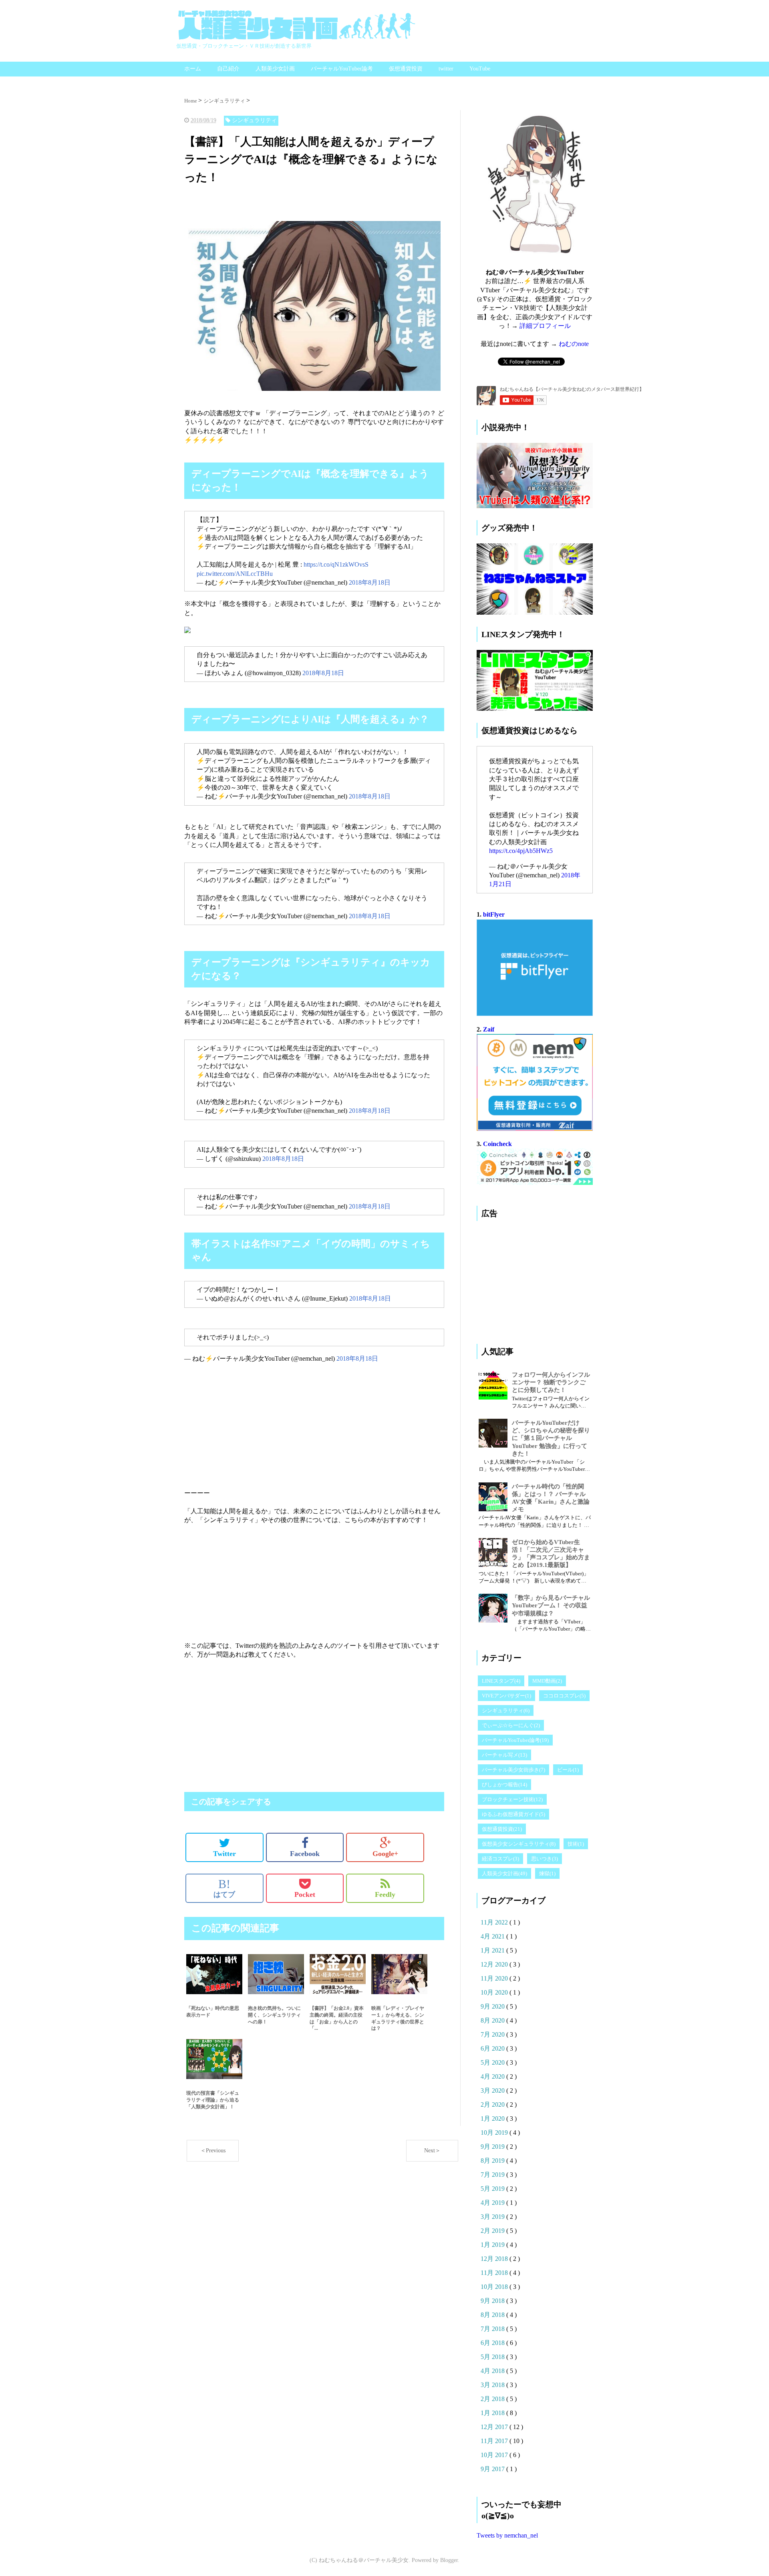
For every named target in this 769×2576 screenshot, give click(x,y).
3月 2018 (493, 2385)
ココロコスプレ (564, 1696)
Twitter (224, 1854)
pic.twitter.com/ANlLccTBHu (235, 574)
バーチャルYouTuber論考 (342, 69)
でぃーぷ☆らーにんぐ (511, 1725)
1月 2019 (493, 2245)
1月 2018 (493, 2413)
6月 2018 (493, 2343)
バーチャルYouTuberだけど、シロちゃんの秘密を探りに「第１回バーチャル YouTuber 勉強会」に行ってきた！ (551, 1438)
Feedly (385, 1894)
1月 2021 (493, 1950)
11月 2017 (495, 2441)
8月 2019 (493, 2161)
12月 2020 (495, 1964)
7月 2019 (493, 2175)
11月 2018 (495, 2273)
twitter (446, 69)
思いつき (545, 1859)
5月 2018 (493, 2357)
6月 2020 (493, 2048)
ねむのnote (574, 344)
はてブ (224, 1888)
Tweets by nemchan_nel (507, 2535)
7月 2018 (493, 2329)
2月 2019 (493, 2231)
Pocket (305, 1894)
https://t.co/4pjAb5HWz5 (521, 851)
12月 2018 (495, 2259)
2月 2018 (493, 2399)
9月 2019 (493, 2147)
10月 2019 (495, 2133)
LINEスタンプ (501, 1681)
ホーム (193, 69)
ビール (568, 1770)
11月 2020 (495, 1978)
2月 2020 (493, 2104)
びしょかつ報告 (504, 1785)
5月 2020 (493, 2062)
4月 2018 (493, 2371)
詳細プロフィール (545, 326)
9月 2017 (493, 2469)
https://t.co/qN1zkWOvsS (336, 564)
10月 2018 (495, 2287)
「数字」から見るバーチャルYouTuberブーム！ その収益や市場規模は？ (551, 1605)
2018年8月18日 (370, 582)
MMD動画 (547, 1681)
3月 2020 (493, 2090)
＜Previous (213, 2151)
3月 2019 (493, 2217)
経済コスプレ (500, 1859)
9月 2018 (493, 2301)
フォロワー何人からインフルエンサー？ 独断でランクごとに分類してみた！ (551, 1382)
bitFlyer (494, 914)
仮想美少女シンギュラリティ (519, 1844)
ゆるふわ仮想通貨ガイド (513, 1814)
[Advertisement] (248, 209)
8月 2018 (493, 2315)
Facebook (305, 1854)
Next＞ (432, 2151)
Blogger (449, 2560)
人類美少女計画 (275, 69)
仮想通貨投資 (406, 69)
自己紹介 (228, 69)
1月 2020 (493, 2119)
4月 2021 (493, 1936)
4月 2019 (493, 2203)
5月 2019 (493, 2189)
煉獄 (547, 1873)
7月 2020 (493, 2034)
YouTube (480, 69)
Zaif (489, 1029)
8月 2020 (493, 2020)
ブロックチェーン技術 (512, 1799)
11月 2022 (495, 1922)
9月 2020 (493, 2006)
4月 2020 (493, 2076)
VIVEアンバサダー (506, 1696)
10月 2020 (495, 1992)
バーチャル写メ (504, 1755)
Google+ (385, 1854)
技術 (576, 1844)
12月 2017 (495, 2427)
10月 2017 (495, 2455)
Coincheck (497, 1144)
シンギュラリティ (506, 1710)
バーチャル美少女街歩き (513, 1770)
